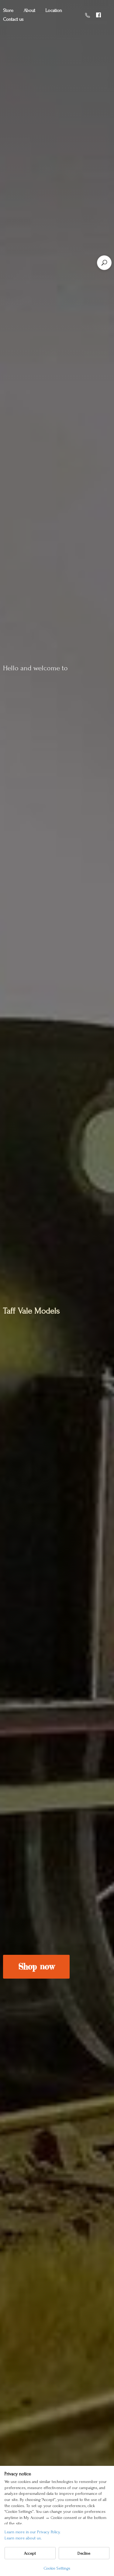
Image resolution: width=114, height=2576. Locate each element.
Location (54, 10)
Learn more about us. (23, 2538)
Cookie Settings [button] (57, 2568)
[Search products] (104, 263)
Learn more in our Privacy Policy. (33, 2532)
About (29, 10)
